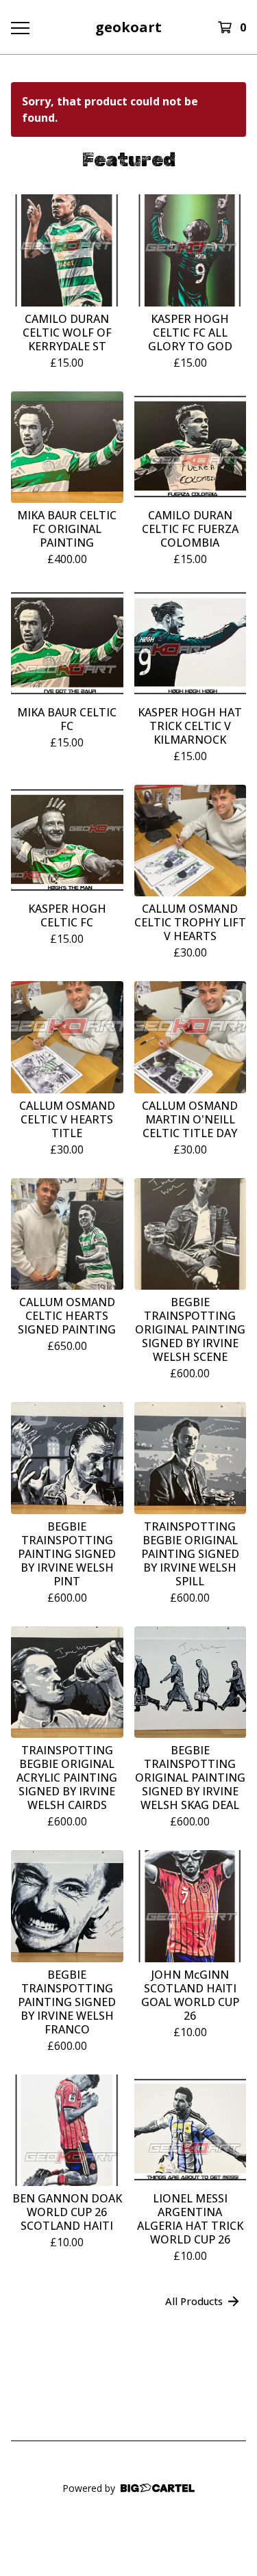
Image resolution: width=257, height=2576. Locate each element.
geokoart (128, 27)
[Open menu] (20, 27)
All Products (194, 2301)
